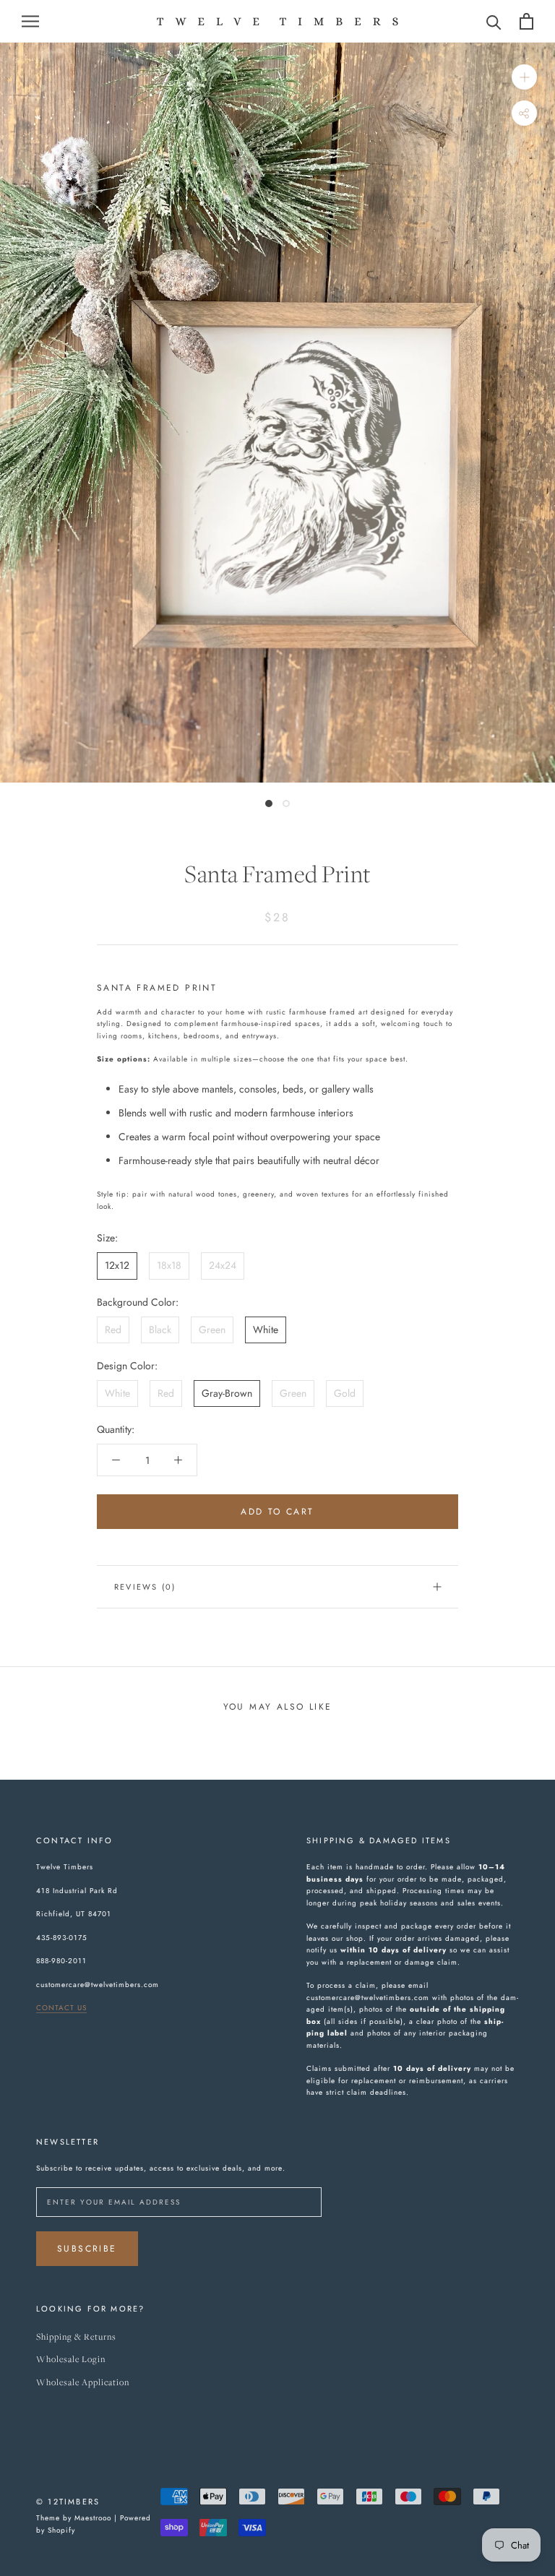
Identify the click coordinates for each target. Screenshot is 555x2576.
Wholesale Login (71, 2360)
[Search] (494, 21)
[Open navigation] (30, 21)
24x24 (223, 1265)
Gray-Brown (227, 1393)
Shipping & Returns (76, 2337)
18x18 (169, 1265)
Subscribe (87, 2249)
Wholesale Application (83, 2383)
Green (212, 1330)
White (266, 1330)
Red (113, 1330)
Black (160, 1330)
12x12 (117, 1265)
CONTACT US (61, 2008)
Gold (345, 1393)
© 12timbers (68, 2502)
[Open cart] (526, 21)
